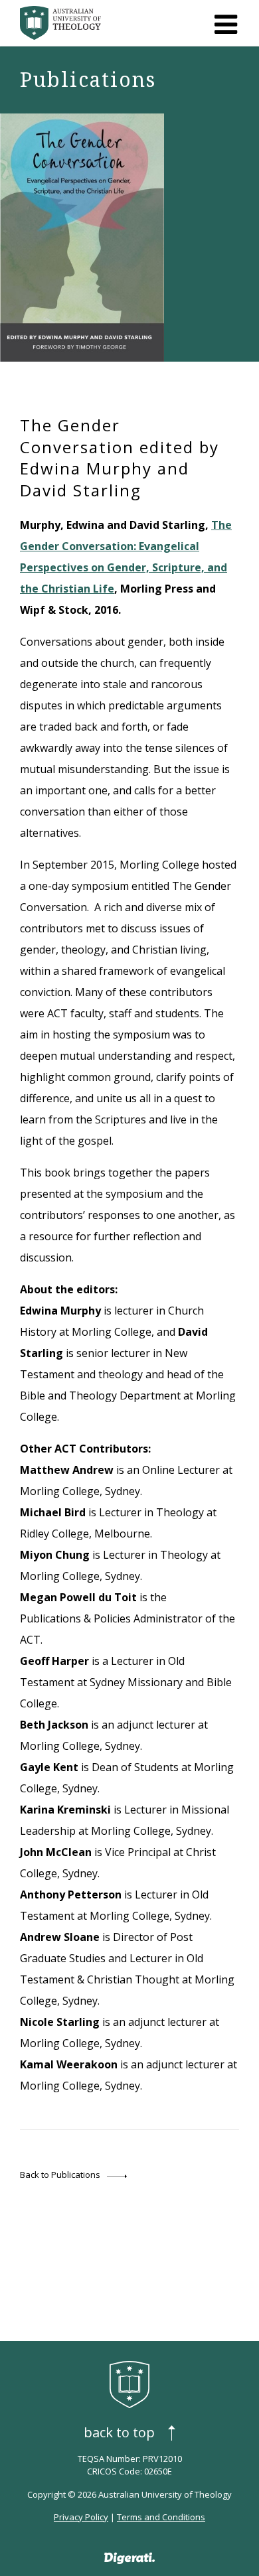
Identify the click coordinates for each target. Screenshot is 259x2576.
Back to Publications (60, 2175)
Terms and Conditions (161, 2517)
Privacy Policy (81, 2517)
